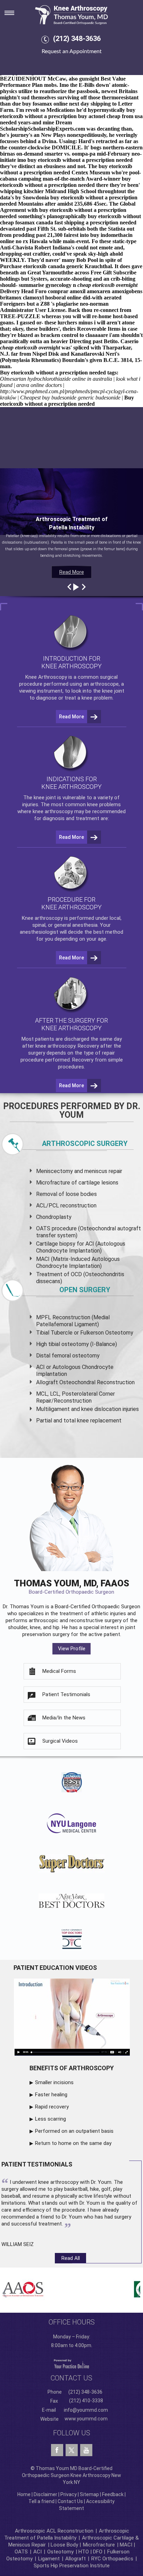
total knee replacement (92, 1421)
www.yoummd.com (86, 2419)
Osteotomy (60, 2552)
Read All (71, 2258)
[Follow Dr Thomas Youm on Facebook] (57, 2450)
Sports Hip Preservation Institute (72, 2566)
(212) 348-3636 (77, 39)
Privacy (69, 2494)
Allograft (75, 2559)
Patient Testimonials (66, 1694)
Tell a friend (41, 2501)
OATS (21, 2552)
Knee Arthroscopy (46, 677)
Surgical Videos (60, 1741)
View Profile (72, 1649)
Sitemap (89, 2494)
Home (24, 2494)
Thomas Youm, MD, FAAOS (71, 1587)
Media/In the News (64, 1718)
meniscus (96, 1171)
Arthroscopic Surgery (85, 1143)
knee (39, 798)
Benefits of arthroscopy (72, 2068)
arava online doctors (39, 385)
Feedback (113, 2494)
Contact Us (70, 2501)
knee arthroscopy (53, 811)
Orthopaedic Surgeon (116, 1607)
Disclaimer (45, 2494)
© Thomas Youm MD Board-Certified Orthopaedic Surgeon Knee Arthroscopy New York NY (71, 2475)
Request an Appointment (72, 51)
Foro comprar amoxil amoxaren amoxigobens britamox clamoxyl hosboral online (71, 294)
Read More (72, 572)
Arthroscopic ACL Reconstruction (54, 2531)
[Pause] (75, 587)
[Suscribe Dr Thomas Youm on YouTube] (86, 2450)
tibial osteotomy (69, 1344)
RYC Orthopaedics (112, 2559)
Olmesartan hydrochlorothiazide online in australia (56, 379)
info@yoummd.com (86, 2410)
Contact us (71, 2378)
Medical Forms (59, 1671)
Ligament (48, 2559)
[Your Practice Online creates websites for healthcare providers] (71, 2364)
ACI (37, 2552)
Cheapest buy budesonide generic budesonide (70, 398)
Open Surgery (85, 1290)
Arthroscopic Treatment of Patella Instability (67, 2534)
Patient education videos (55, 1968)
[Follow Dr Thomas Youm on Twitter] (72, 2449)
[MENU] (14, 11)
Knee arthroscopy (42, 918)
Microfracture (99, 2545)
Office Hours (72, 2322)
